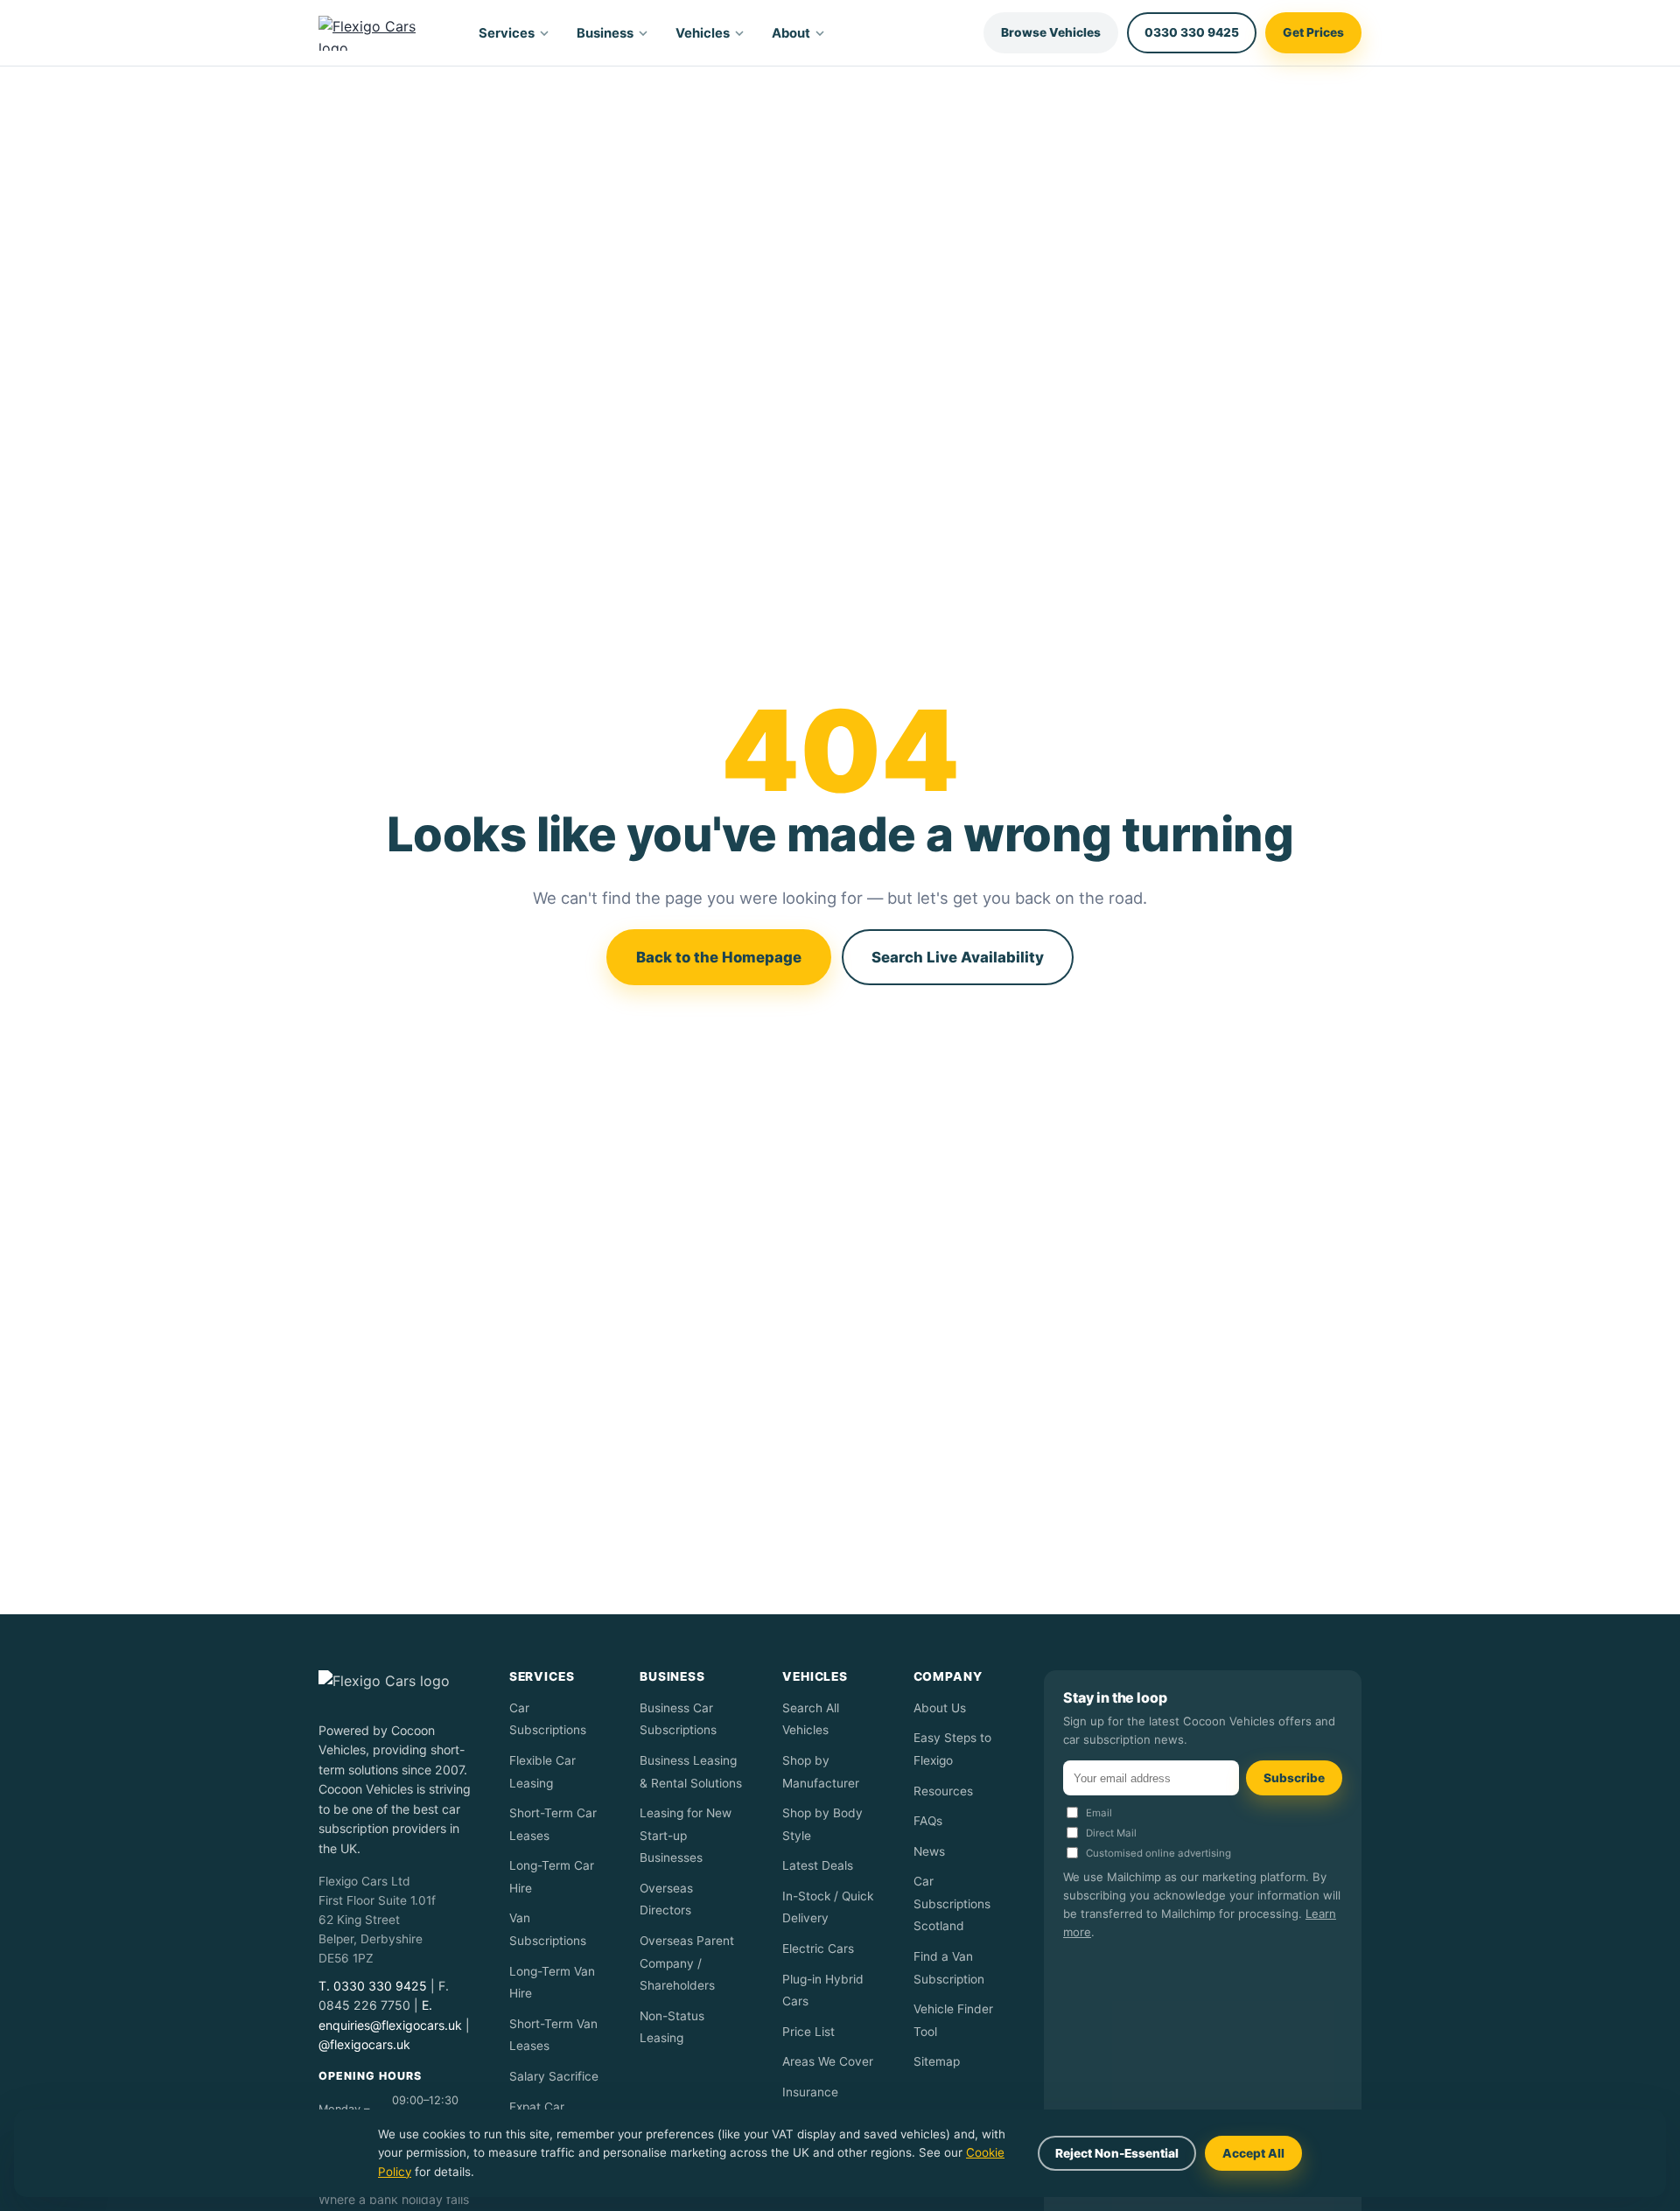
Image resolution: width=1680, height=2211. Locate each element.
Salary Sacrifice (554, 2076)
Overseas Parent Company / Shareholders (687, 1963)
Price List (808, 2032)
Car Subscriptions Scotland (952, 1903)
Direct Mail (1111, 1833)
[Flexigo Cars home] (382, 33)
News (929, 1851)
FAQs (928, 1821)
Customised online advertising (1158, 1853)
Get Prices (1313, 32)
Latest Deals (818, 1865)
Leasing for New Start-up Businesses (686, 1835)
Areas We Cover (828, 2061)
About (791, 33)
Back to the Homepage (719, 957)
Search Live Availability (958, 957)
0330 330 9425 (1192, 32)
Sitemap (937, 2061)
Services (507, 33)
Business (605, 33)
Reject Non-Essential (1117, 2153)
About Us (940, 1708)
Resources (943, 1791)
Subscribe (1294, 1778)
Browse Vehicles (1051, 32)
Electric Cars (818, 1949)
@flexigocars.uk (364, 2044)
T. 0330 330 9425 (373, 1986)
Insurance (810, 2092)
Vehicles (703, 33)
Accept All (1253, 2153)
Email (1099, 1813)
